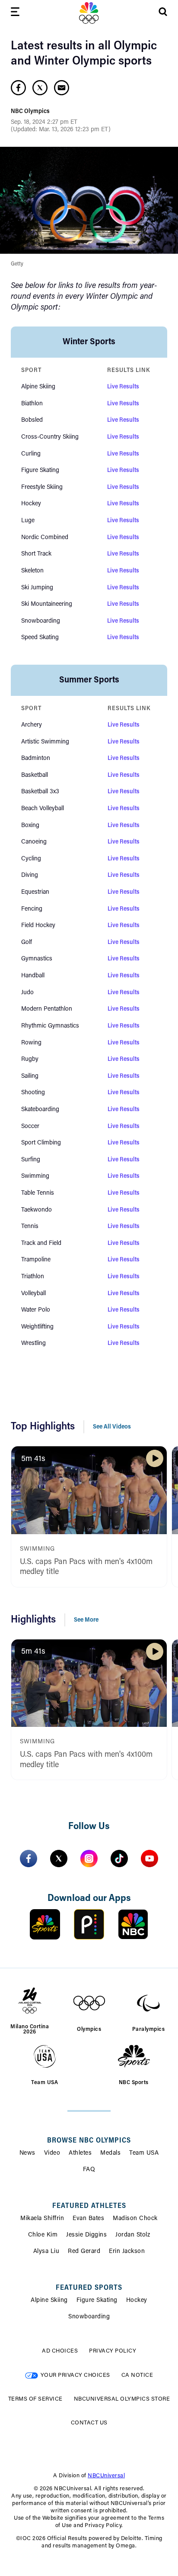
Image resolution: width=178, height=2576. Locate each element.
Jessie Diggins (86, 2235)
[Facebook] (29, 1858)
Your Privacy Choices (75, 2375)
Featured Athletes (89, 2206)
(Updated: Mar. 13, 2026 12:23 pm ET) (61, 130)
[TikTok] (119, 1858)
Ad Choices (60, 2351)
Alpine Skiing (49, 2301)
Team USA (144, 2153)
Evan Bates (88, 2219)
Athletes (80, 2153)
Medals (110, 2153)
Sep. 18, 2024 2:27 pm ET (44, 123)
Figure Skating (97, 2301)
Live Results (123, 387)
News (27, 2153)
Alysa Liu (46, 2252)
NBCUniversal (106, 2476)
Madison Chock (135, 2219)
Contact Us (89, 2423)
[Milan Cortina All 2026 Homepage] (89, 13)
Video (52, 2153)
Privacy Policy (113, 2351)
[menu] (15, 13)
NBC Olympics (30, 112)
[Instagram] (89, 1858)
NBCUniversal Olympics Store (122, 2399)
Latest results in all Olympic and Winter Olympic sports (84, 54)
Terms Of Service (35, 2399)
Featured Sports (89, 2288)
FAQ (89, 2170)
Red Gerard (84, 2252)
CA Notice (137, 2375)
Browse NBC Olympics (89, 2141)
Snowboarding (89, 2317)
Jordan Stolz (133, 2235)
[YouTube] (149, 1858)
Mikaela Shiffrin (42, 2219)
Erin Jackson (127, 2252)
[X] (59, 1858)
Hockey (137, 2301)
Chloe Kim (43, 2235)
